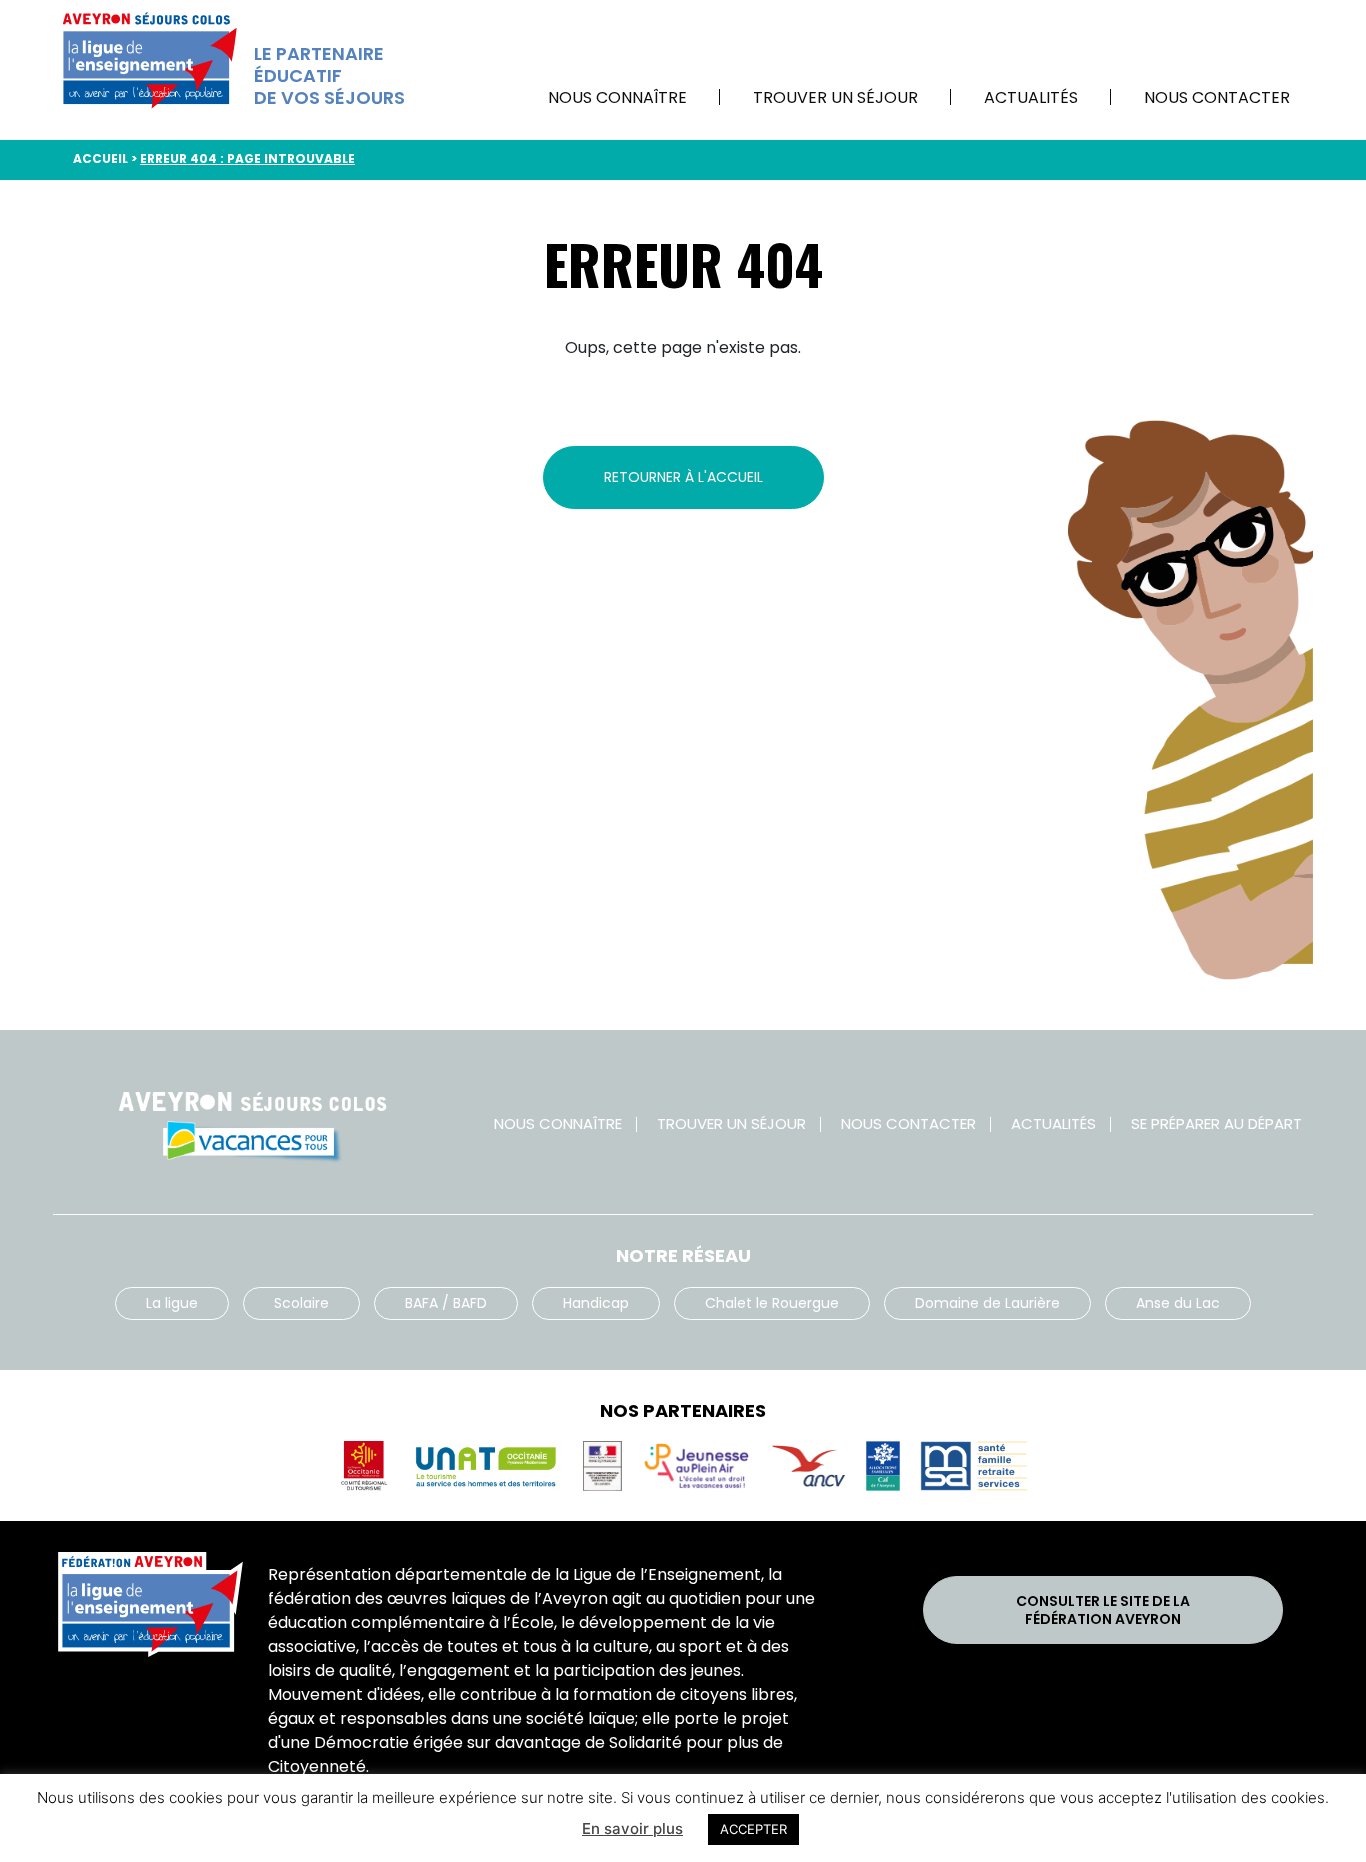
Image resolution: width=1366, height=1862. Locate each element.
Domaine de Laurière (987, 1303)
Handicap (596, 1303)
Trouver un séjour (835, 97)
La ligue (172, 1303)
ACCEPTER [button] (753, 1829)
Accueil (100, 158)
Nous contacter (1217, 97)
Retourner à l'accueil (683, 477)
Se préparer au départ (1216, 1123)
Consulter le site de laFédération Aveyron (1103, 1610)
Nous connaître (617, 97)
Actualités (1031, 97)
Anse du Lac (1178, 1303)
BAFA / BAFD (446, 1303)
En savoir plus (632, 1828)
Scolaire (301, 1303)
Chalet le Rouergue (772, 1303)
